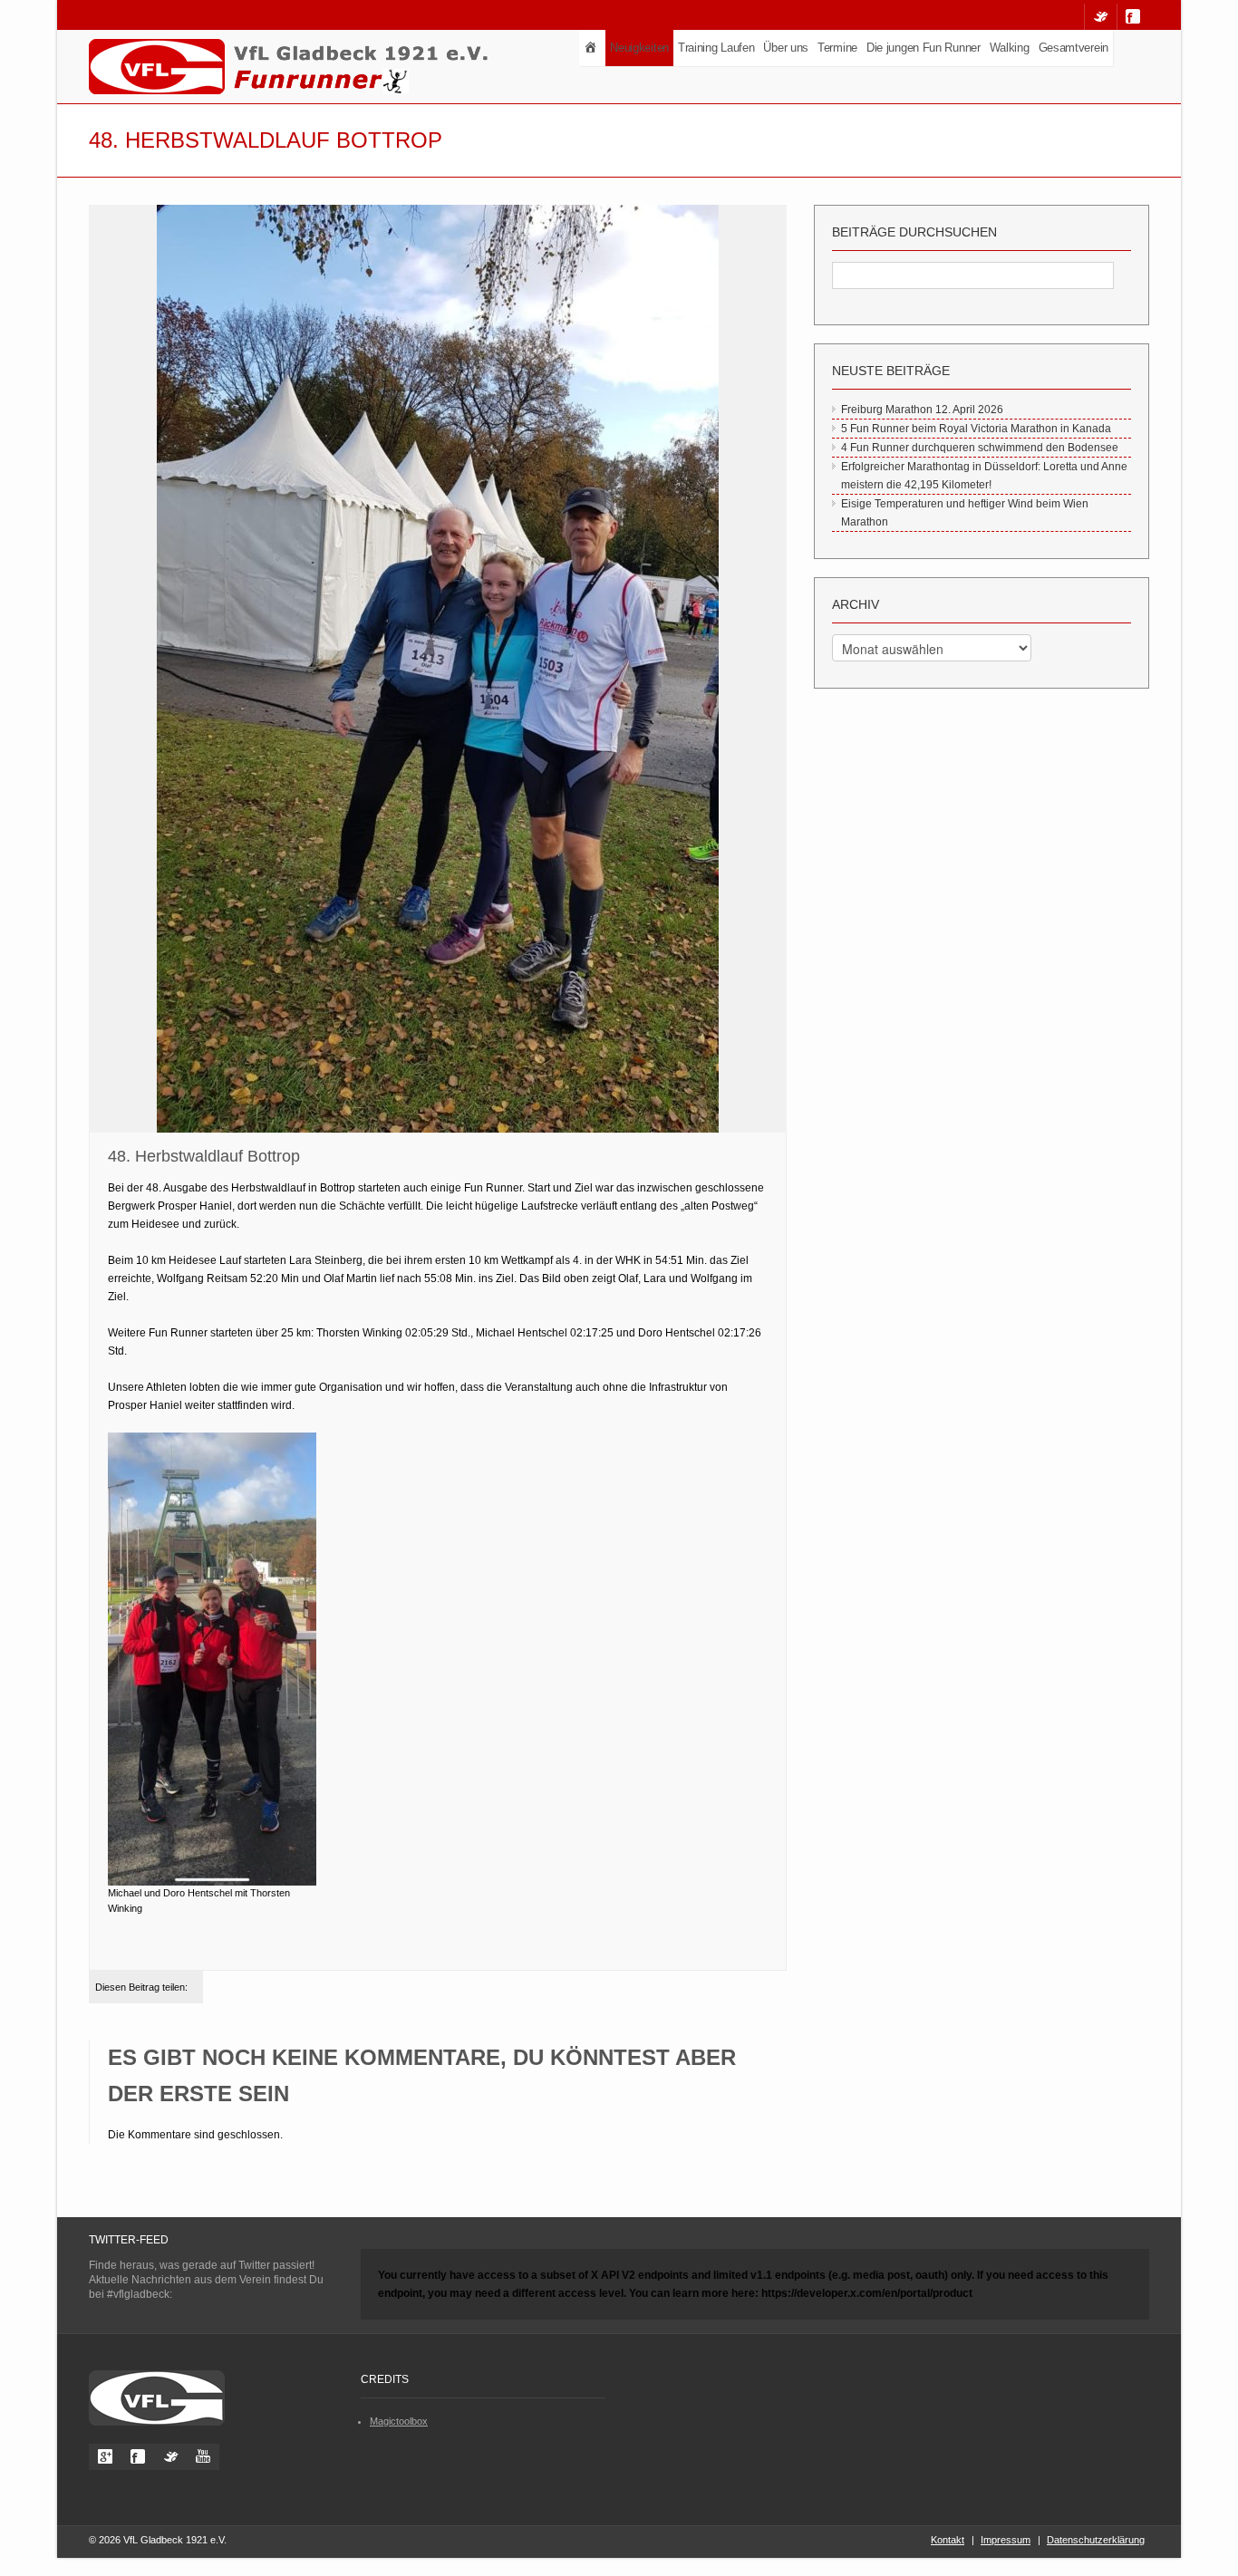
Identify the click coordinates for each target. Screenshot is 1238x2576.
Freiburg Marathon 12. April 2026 (922, 410)
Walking (1010, 48)
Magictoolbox (399, 2421)
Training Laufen (716, 48)
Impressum (1006, 2540)
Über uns (786, 48)
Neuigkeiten (639, 48)
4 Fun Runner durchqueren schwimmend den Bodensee (980, 448)
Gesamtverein (1074, 48)
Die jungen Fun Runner (924, 48)
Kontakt (948, 2540)
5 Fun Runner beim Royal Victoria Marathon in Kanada (976, 429)
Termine (837, 48)
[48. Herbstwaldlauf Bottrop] (438, 670)
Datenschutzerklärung (1096, 2540)
